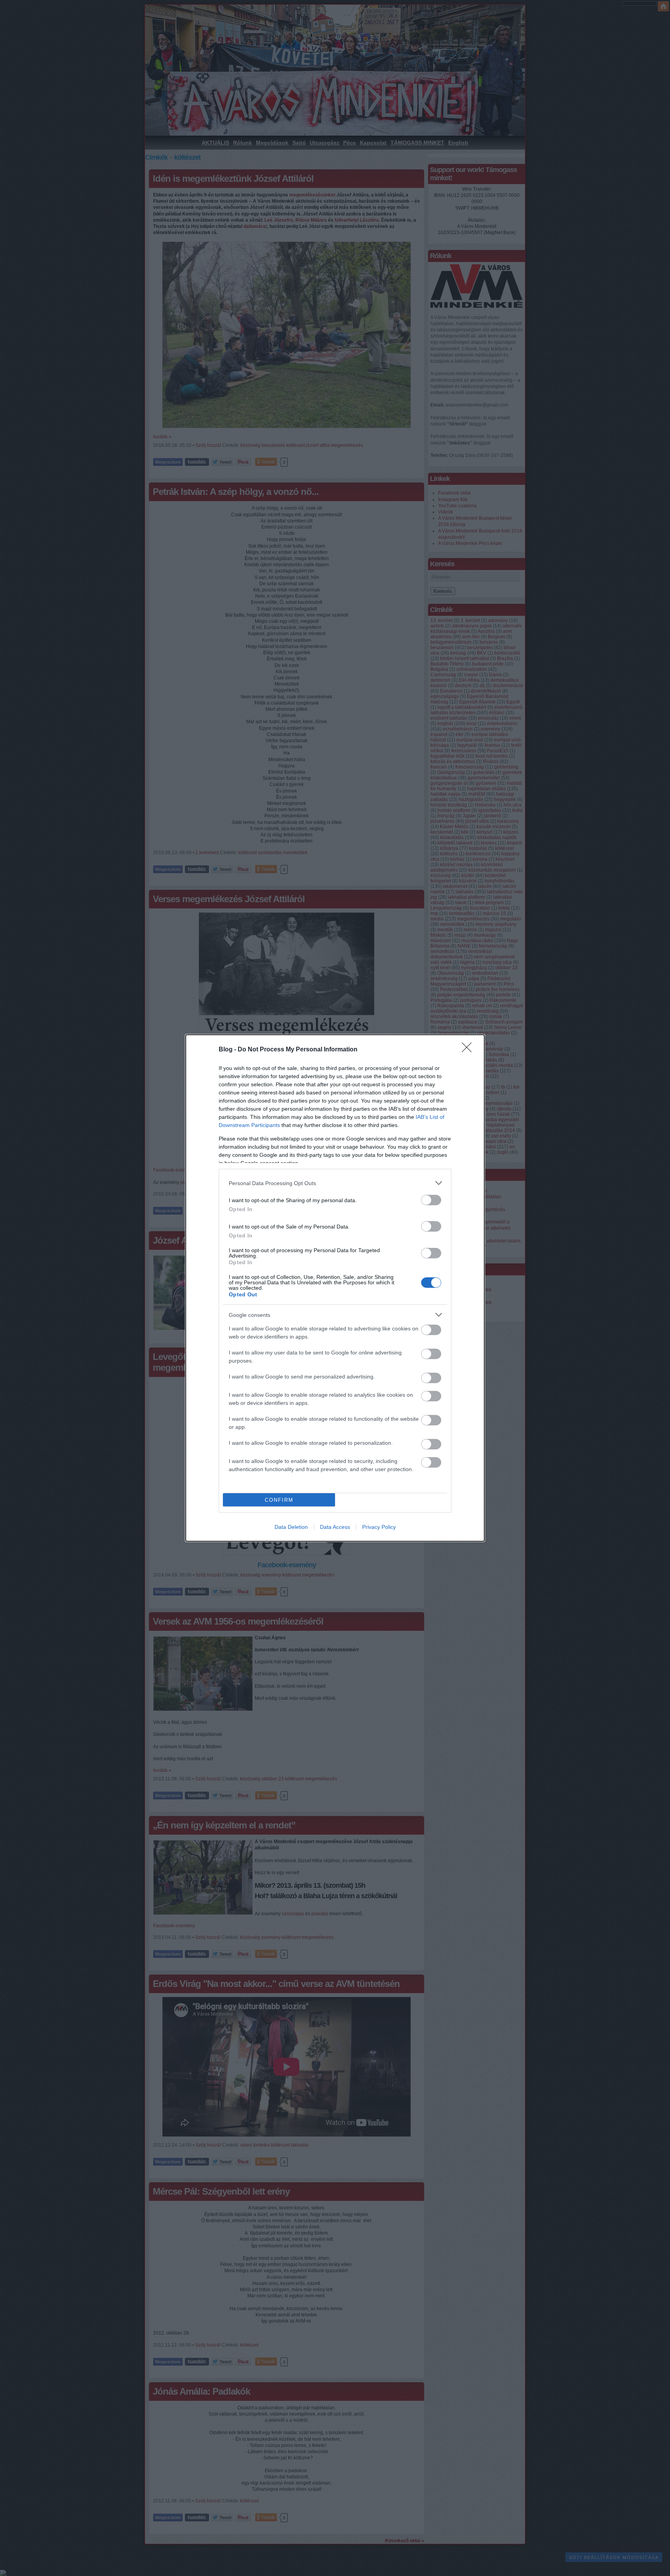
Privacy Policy (379, 1527)
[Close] (469, 1050)
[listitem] (335, 1183)
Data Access (335, 1527)
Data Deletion (291, 1527)
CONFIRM (279, 1500)
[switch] (431, 1200)
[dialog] (335, 1288)
